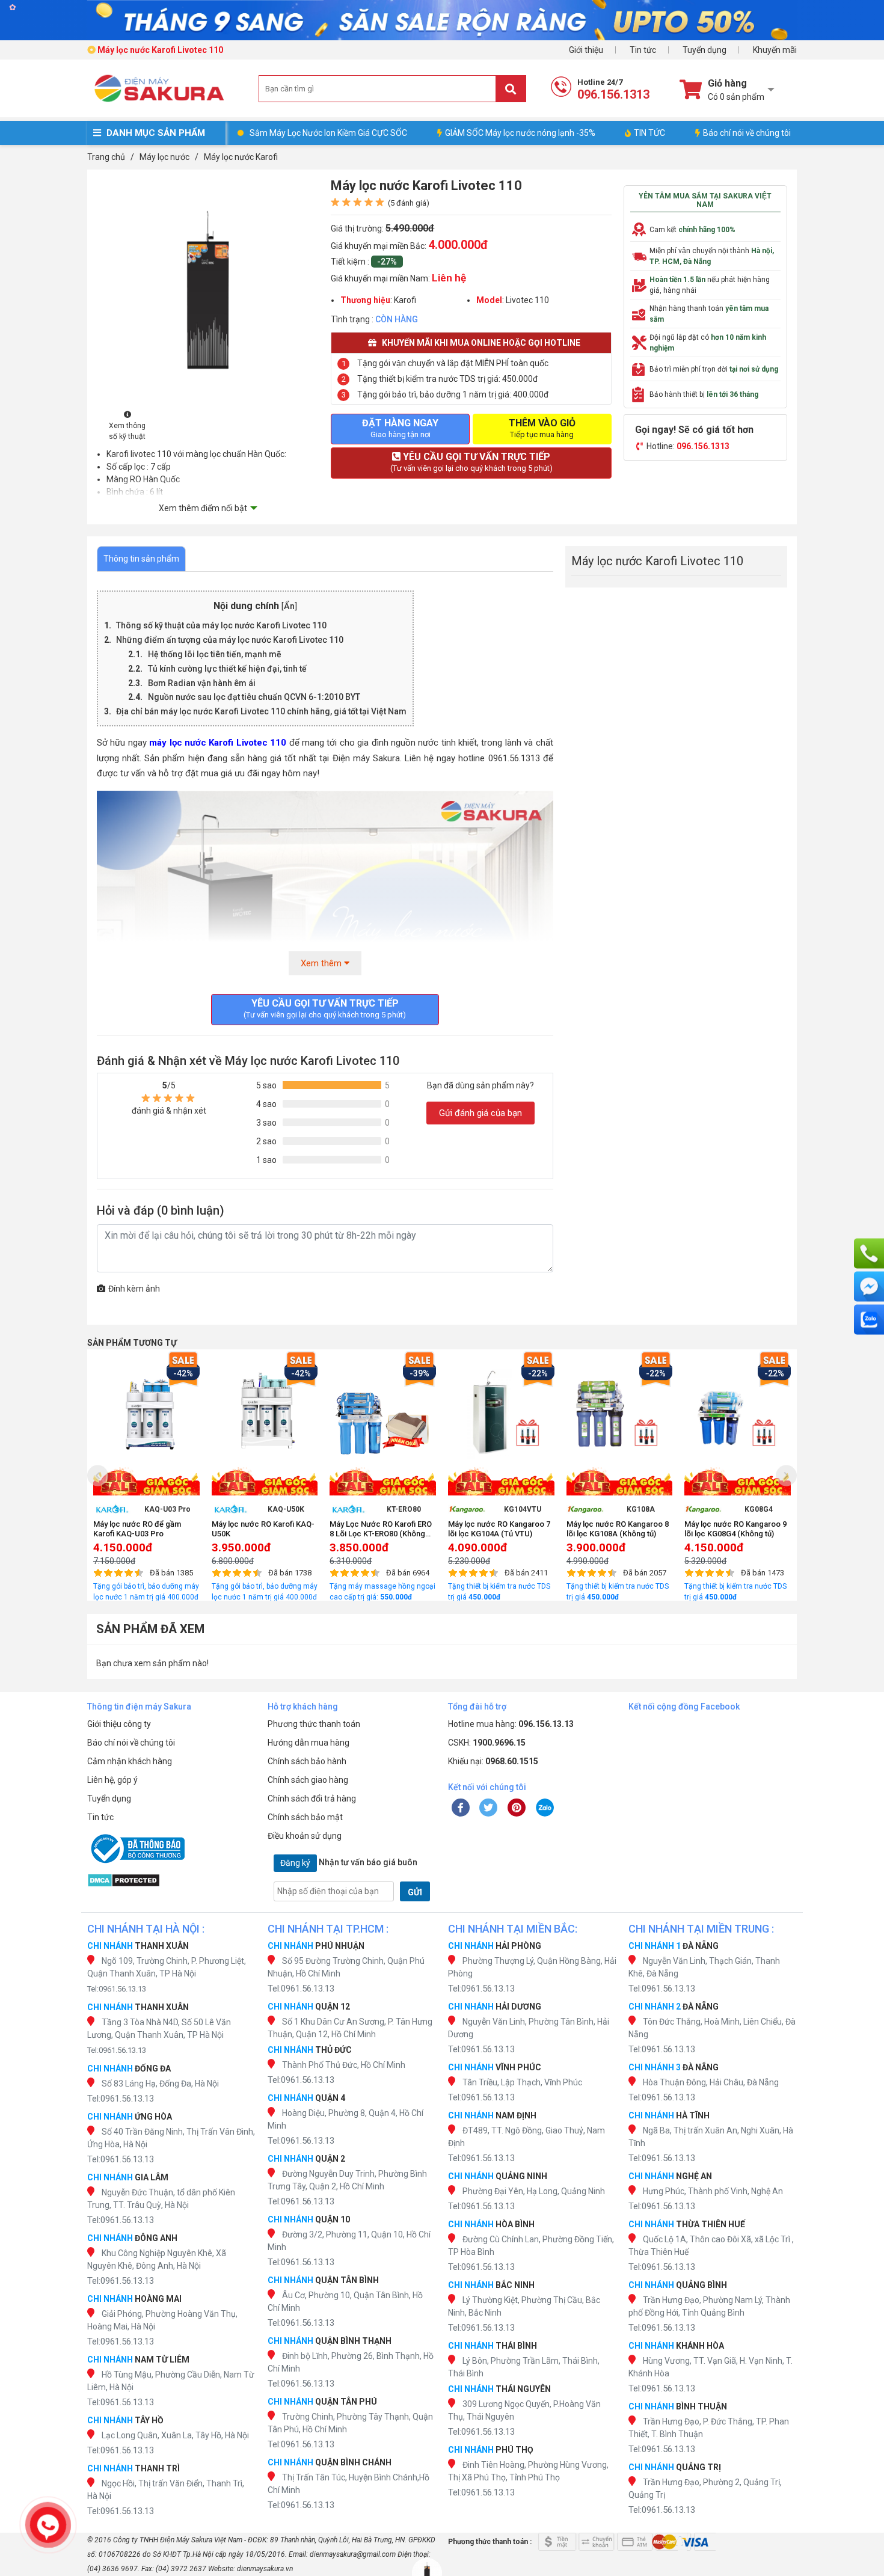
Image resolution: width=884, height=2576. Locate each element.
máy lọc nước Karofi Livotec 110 (218, 743)
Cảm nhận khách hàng (130, 1761)
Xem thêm (322, 963)
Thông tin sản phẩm (141, 559)
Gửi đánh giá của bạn (480, 1113)
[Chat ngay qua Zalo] (869, 1320)
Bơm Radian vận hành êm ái (202, 683)
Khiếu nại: (493, 1761)
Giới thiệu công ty (119, 1724)
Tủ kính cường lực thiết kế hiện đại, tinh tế (227, 669)
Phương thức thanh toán (314, 1724)
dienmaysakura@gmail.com (353, 2554)
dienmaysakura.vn (265, 2569)
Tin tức (643, 50)
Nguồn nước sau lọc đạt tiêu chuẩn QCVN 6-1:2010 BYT (254, 697)
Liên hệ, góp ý (112, 1780)
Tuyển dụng (704, 50)
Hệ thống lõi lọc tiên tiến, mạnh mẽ (215, 654)
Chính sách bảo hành (307, 1761)
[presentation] (98, 1475)
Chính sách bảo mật (305, 1817)
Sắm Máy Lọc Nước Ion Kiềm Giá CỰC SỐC (328, 133)
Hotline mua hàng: (511, 1724)
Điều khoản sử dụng (305, 1836)
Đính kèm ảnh (134, 1289)
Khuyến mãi (775, 50)
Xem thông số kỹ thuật (127, 431)
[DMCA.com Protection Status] (171, 1880)
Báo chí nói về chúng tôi (747, 133)
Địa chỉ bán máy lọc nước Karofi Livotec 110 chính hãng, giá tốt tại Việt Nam (261, 711)
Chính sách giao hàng (308, 1780)
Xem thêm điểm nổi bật (203, 508)
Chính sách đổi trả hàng (312, 1799)
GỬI (415, 1892)
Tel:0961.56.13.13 (117, 1989)
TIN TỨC (649, 133)
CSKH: (487, 1743)
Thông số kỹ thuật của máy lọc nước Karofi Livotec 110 (221, 625)
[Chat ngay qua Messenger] (869, 1287)
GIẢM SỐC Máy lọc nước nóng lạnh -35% (520, 133)
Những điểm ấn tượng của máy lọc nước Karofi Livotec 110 (230, 640)
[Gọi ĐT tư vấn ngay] (869, 1254)
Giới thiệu (586, 50)
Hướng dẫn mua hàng (308, 1743)
